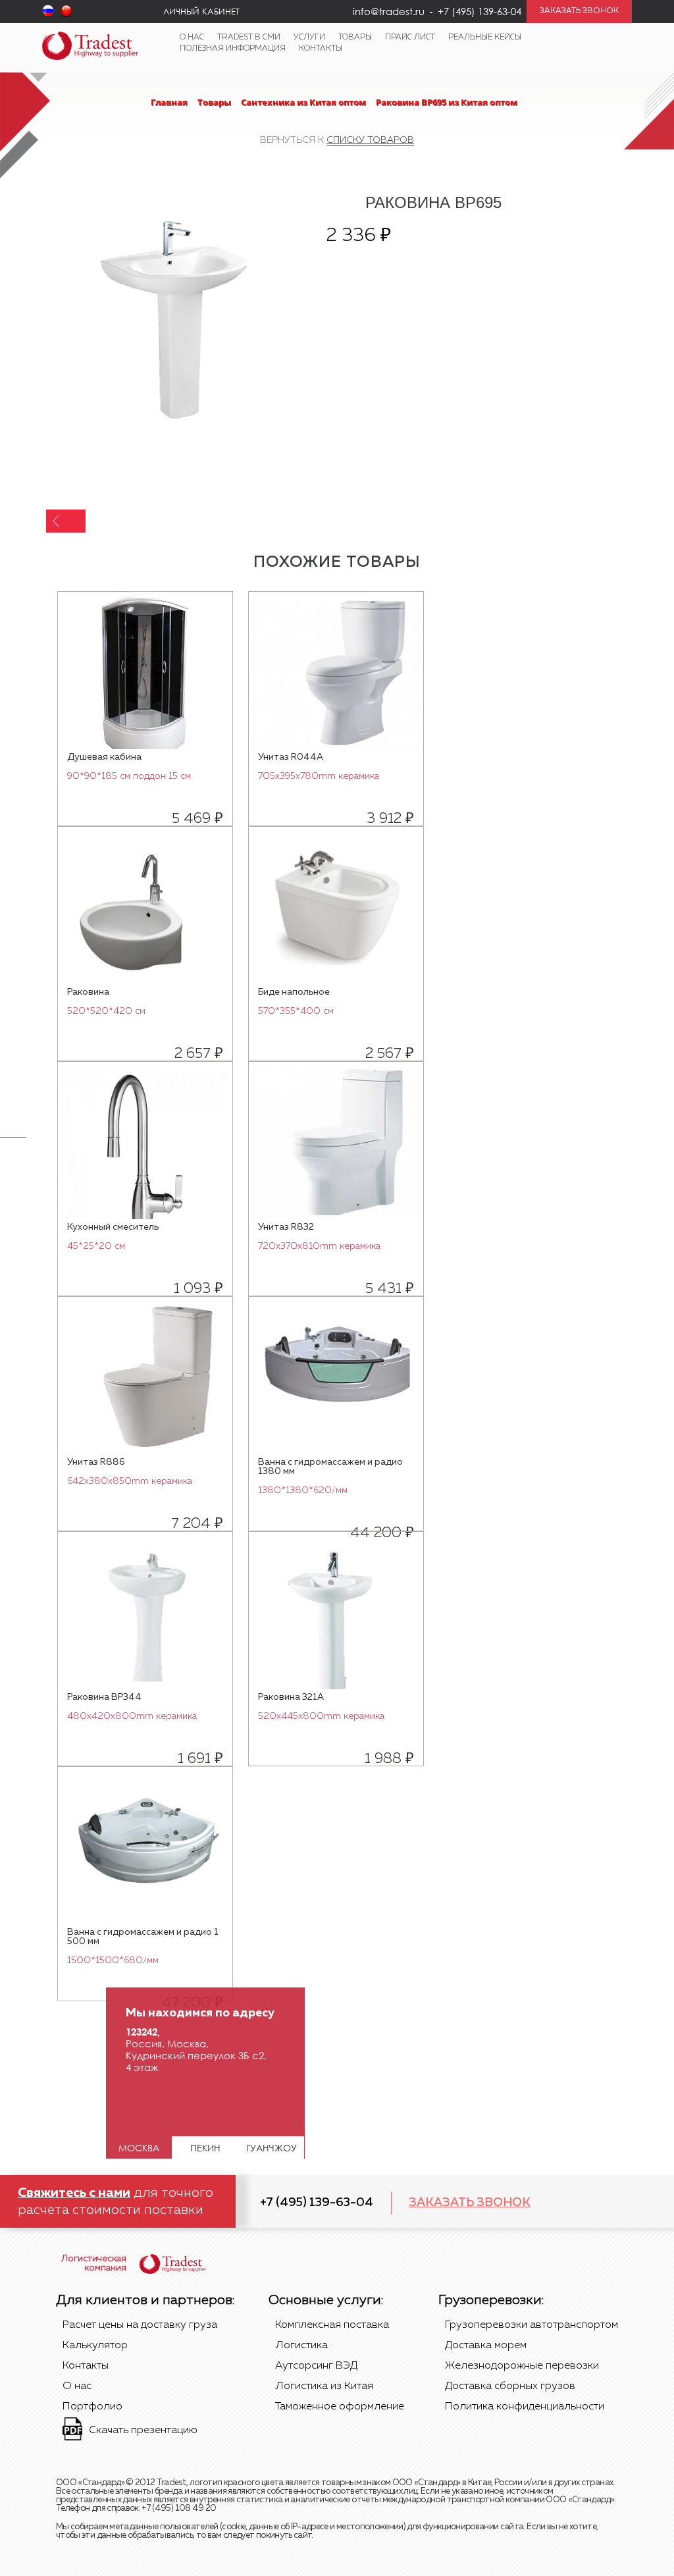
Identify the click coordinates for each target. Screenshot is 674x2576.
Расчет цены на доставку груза (140, 2325)
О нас (192, 38)
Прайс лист (410, 38)
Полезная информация (233, 49)
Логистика (301, 2346)
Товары (355, 38)
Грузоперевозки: (491, 2300)
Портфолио (92, 2407)
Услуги (309, 38)
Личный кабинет (201, 11)
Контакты (321, 49)
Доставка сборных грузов (510, 2386)
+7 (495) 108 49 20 (179, 2509)
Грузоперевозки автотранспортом (531, 2325)
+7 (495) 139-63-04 (317, 2203)
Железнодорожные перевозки (522, 2366)
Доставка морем (486, 2346)
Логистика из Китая (324, 2386)
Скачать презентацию (143, 2431)
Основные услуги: (326, 2300)
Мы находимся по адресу (200, 2013)
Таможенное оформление (340, 2407)
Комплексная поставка (332, 2325)
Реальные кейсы (485, 38)
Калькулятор (95, 2346)
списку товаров (370, 140)
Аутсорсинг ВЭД (316, 2366)
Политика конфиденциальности (525, 2407)
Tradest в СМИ (249, 38)
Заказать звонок (470, 2203)
